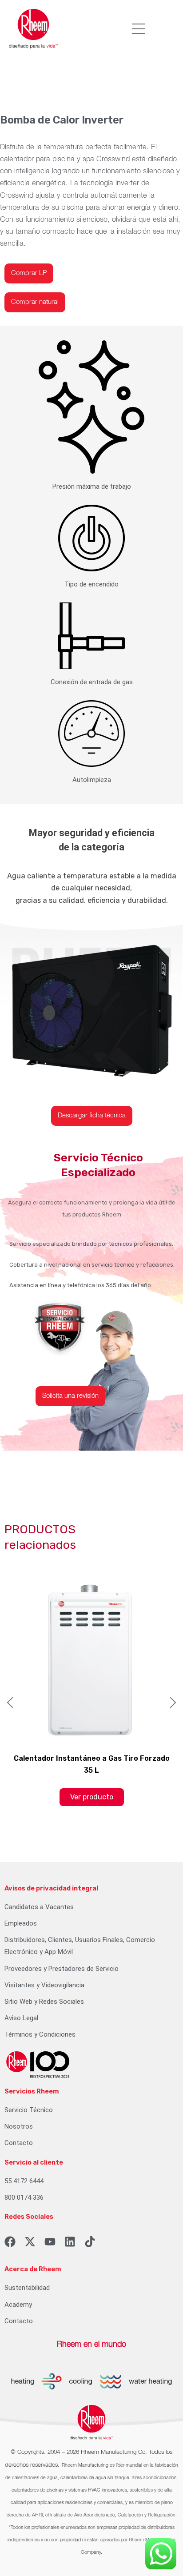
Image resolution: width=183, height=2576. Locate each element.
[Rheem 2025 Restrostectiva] (38, 2064)
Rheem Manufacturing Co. (114, 2452)
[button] (138, 29)
